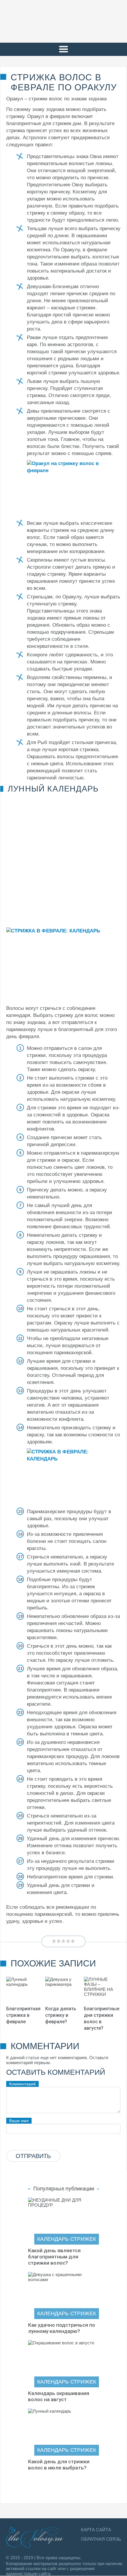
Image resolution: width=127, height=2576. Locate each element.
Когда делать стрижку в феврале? (61, 2015)
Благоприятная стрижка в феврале (23, 2015)
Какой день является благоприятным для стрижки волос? (54, 2257)
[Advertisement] (63, 859)
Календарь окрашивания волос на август (59, 2396)
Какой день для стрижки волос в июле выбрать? (59, 2465)
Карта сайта (96, 2530)
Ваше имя (19, 2121)
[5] (73, 1941)
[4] (68, 1941)
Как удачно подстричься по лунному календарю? (62, 2328)
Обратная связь (101, 2539)
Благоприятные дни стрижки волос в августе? (102, 2018)
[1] (54, 1941)
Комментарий (22, 2084)
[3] (63, 1941)
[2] (59, 1941)
